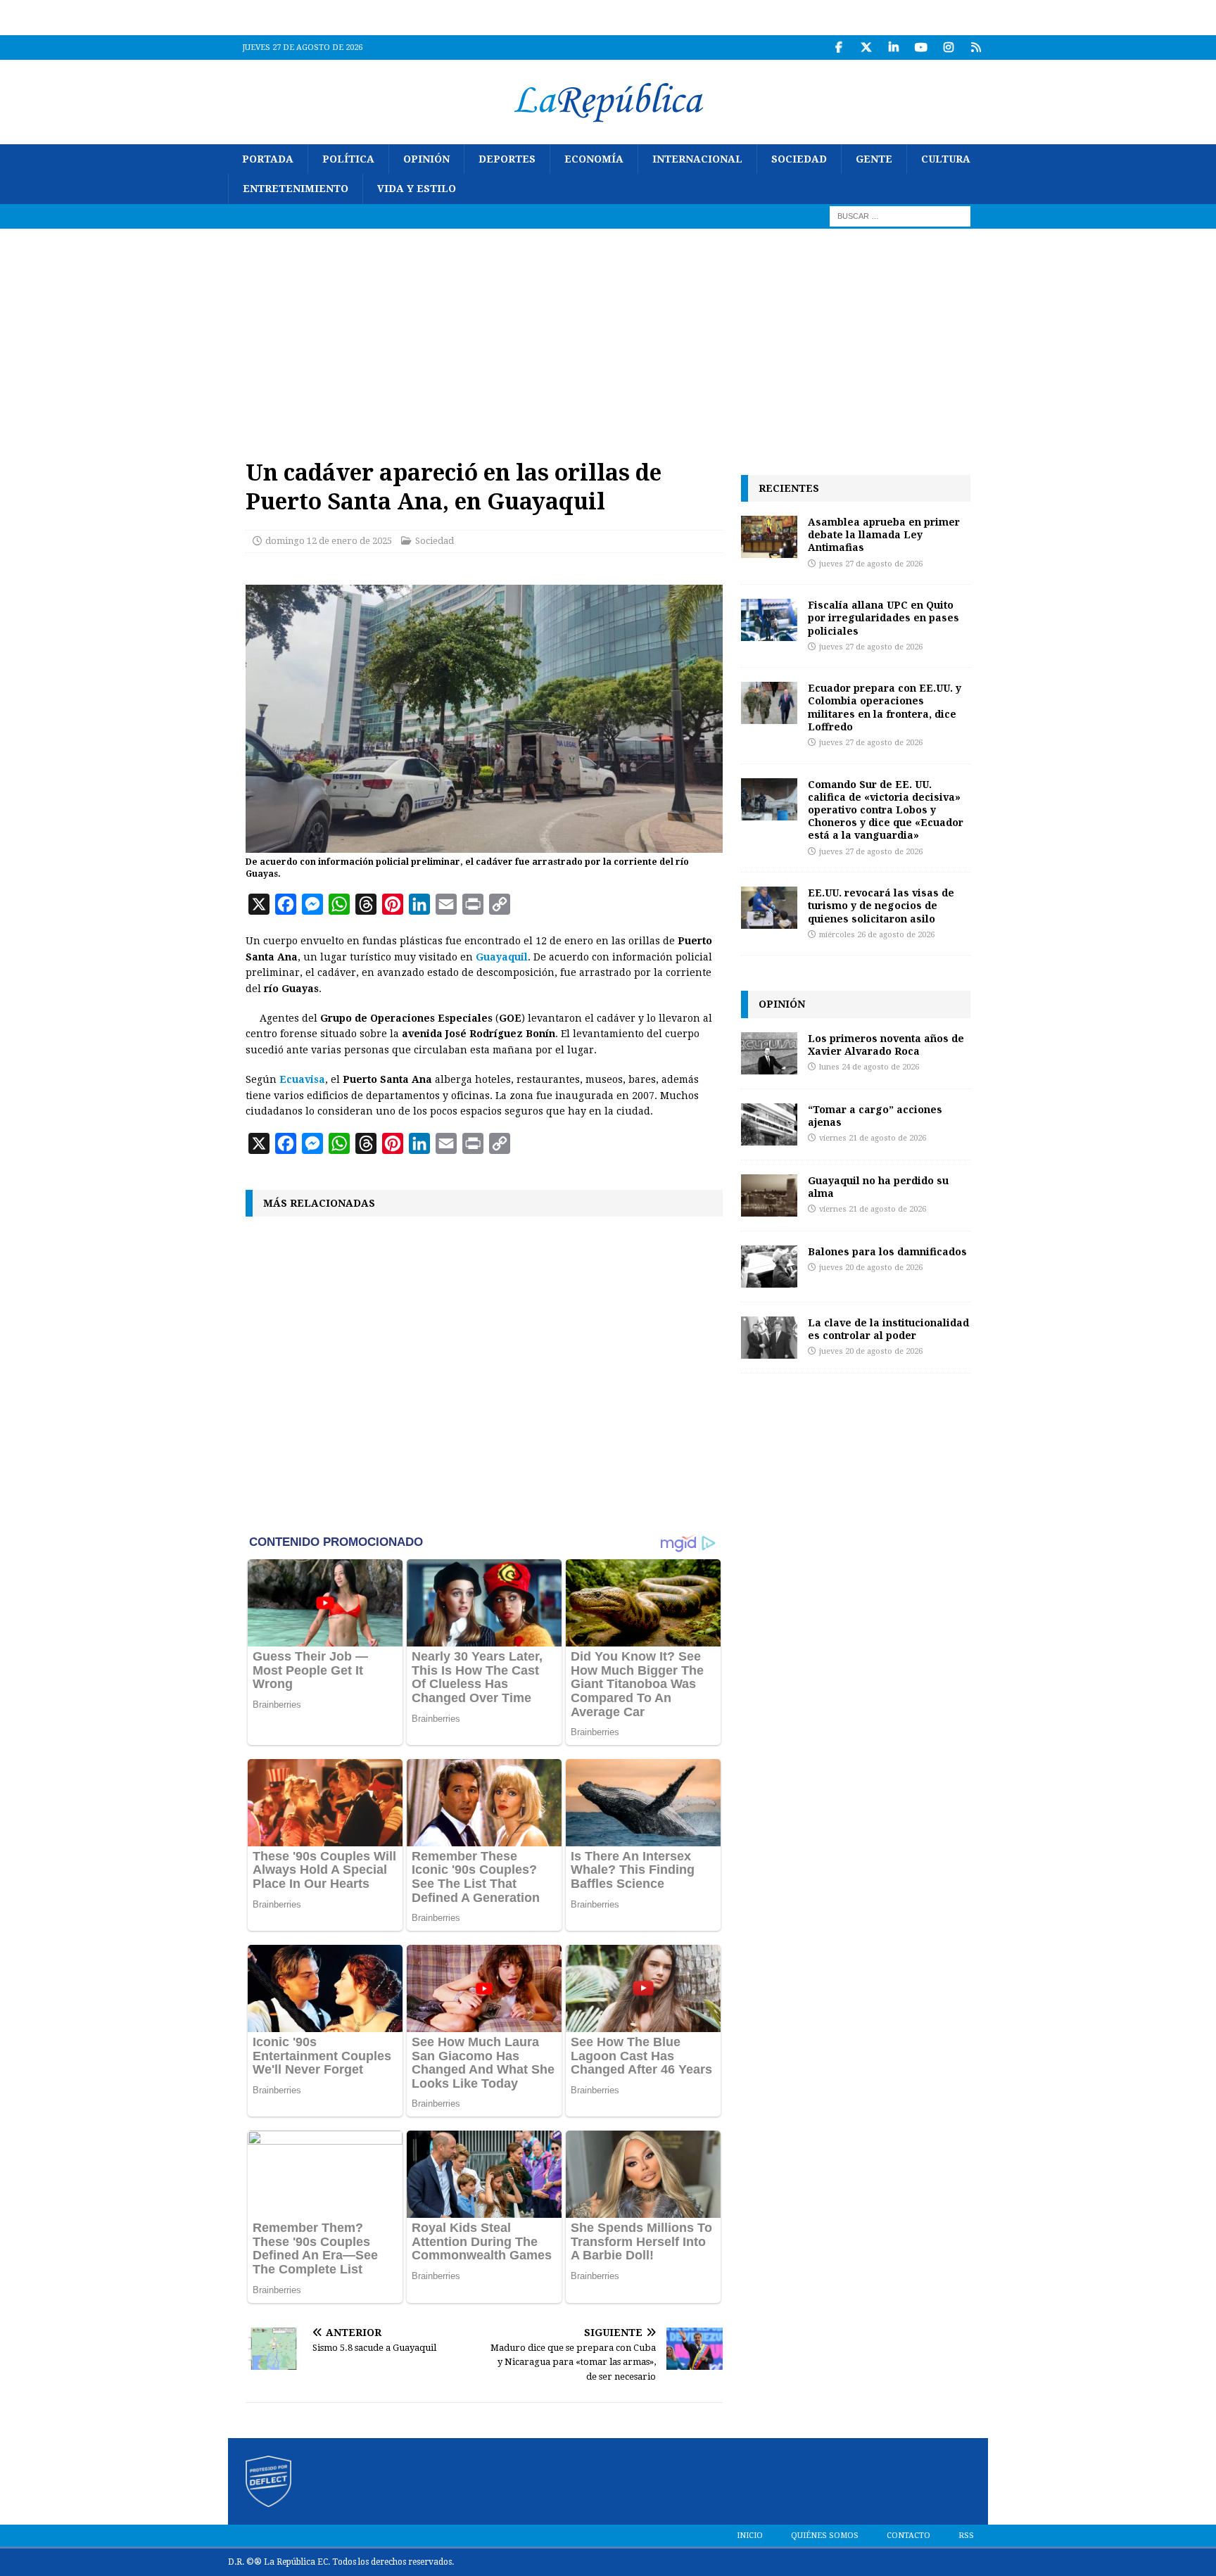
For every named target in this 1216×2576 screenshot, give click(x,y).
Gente (874, 159)
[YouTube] (921, 47)
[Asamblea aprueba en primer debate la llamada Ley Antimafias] (769, 537)
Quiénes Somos (825, 2536)
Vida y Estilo (417, 189)
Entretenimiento (296, 189)
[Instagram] (948, 47)
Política (348, 159)
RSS (966, 2536)
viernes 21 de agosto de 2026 (873, 1138)
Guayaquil (502, 957)
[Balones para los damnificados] (769, 1267)
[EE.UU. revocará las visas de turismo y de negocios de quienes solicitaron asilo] (769, 908)
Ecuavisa (302, 1079)
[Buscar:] (900, 215)
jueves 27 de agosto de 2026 (871, 564)
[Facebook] (838, 47)
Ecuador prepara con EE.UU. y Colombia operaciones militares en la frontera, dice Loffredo (885, 707)
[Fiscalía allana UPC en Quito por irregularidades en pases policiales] (769, 620)
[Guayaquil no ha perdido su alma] (769, 1195)
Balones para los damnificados (887, 1251)
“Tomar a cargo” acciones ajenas (875, 1116)
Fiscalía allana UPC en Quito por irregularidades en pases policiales (883, 617)
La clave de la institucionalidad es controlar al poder (888, 1329)
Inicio (750, 2536)
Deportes (507, 159)
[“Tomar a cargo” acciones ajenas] (769, 1124)
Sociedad (799, 159)
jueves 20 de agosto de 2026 (871, 1268)
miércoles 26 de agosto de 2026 (877, 935)
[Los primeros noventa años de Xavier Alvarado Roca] (769, 1053)
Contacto (908, 2536)
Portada (268, 159)
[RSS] (976, 47)
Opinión (426, 159)
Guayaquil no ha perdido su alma (878, 1187)
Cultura (946, 159)
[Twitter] (866, 47)
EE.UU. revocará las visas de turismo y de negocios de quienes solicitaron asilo (881, 905)
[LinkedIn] (893, 47)
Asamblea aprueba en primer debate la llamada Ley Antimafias (884, 534)
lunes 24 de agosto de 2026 (869, 1067)
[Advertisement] (608, 334)
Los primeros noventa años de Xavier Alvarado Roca (886, 1045)
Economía (594, 159)
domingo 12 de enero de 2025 (329, 541)
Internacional (697, 159)
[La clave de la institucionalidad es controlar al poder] (769, 1338)
